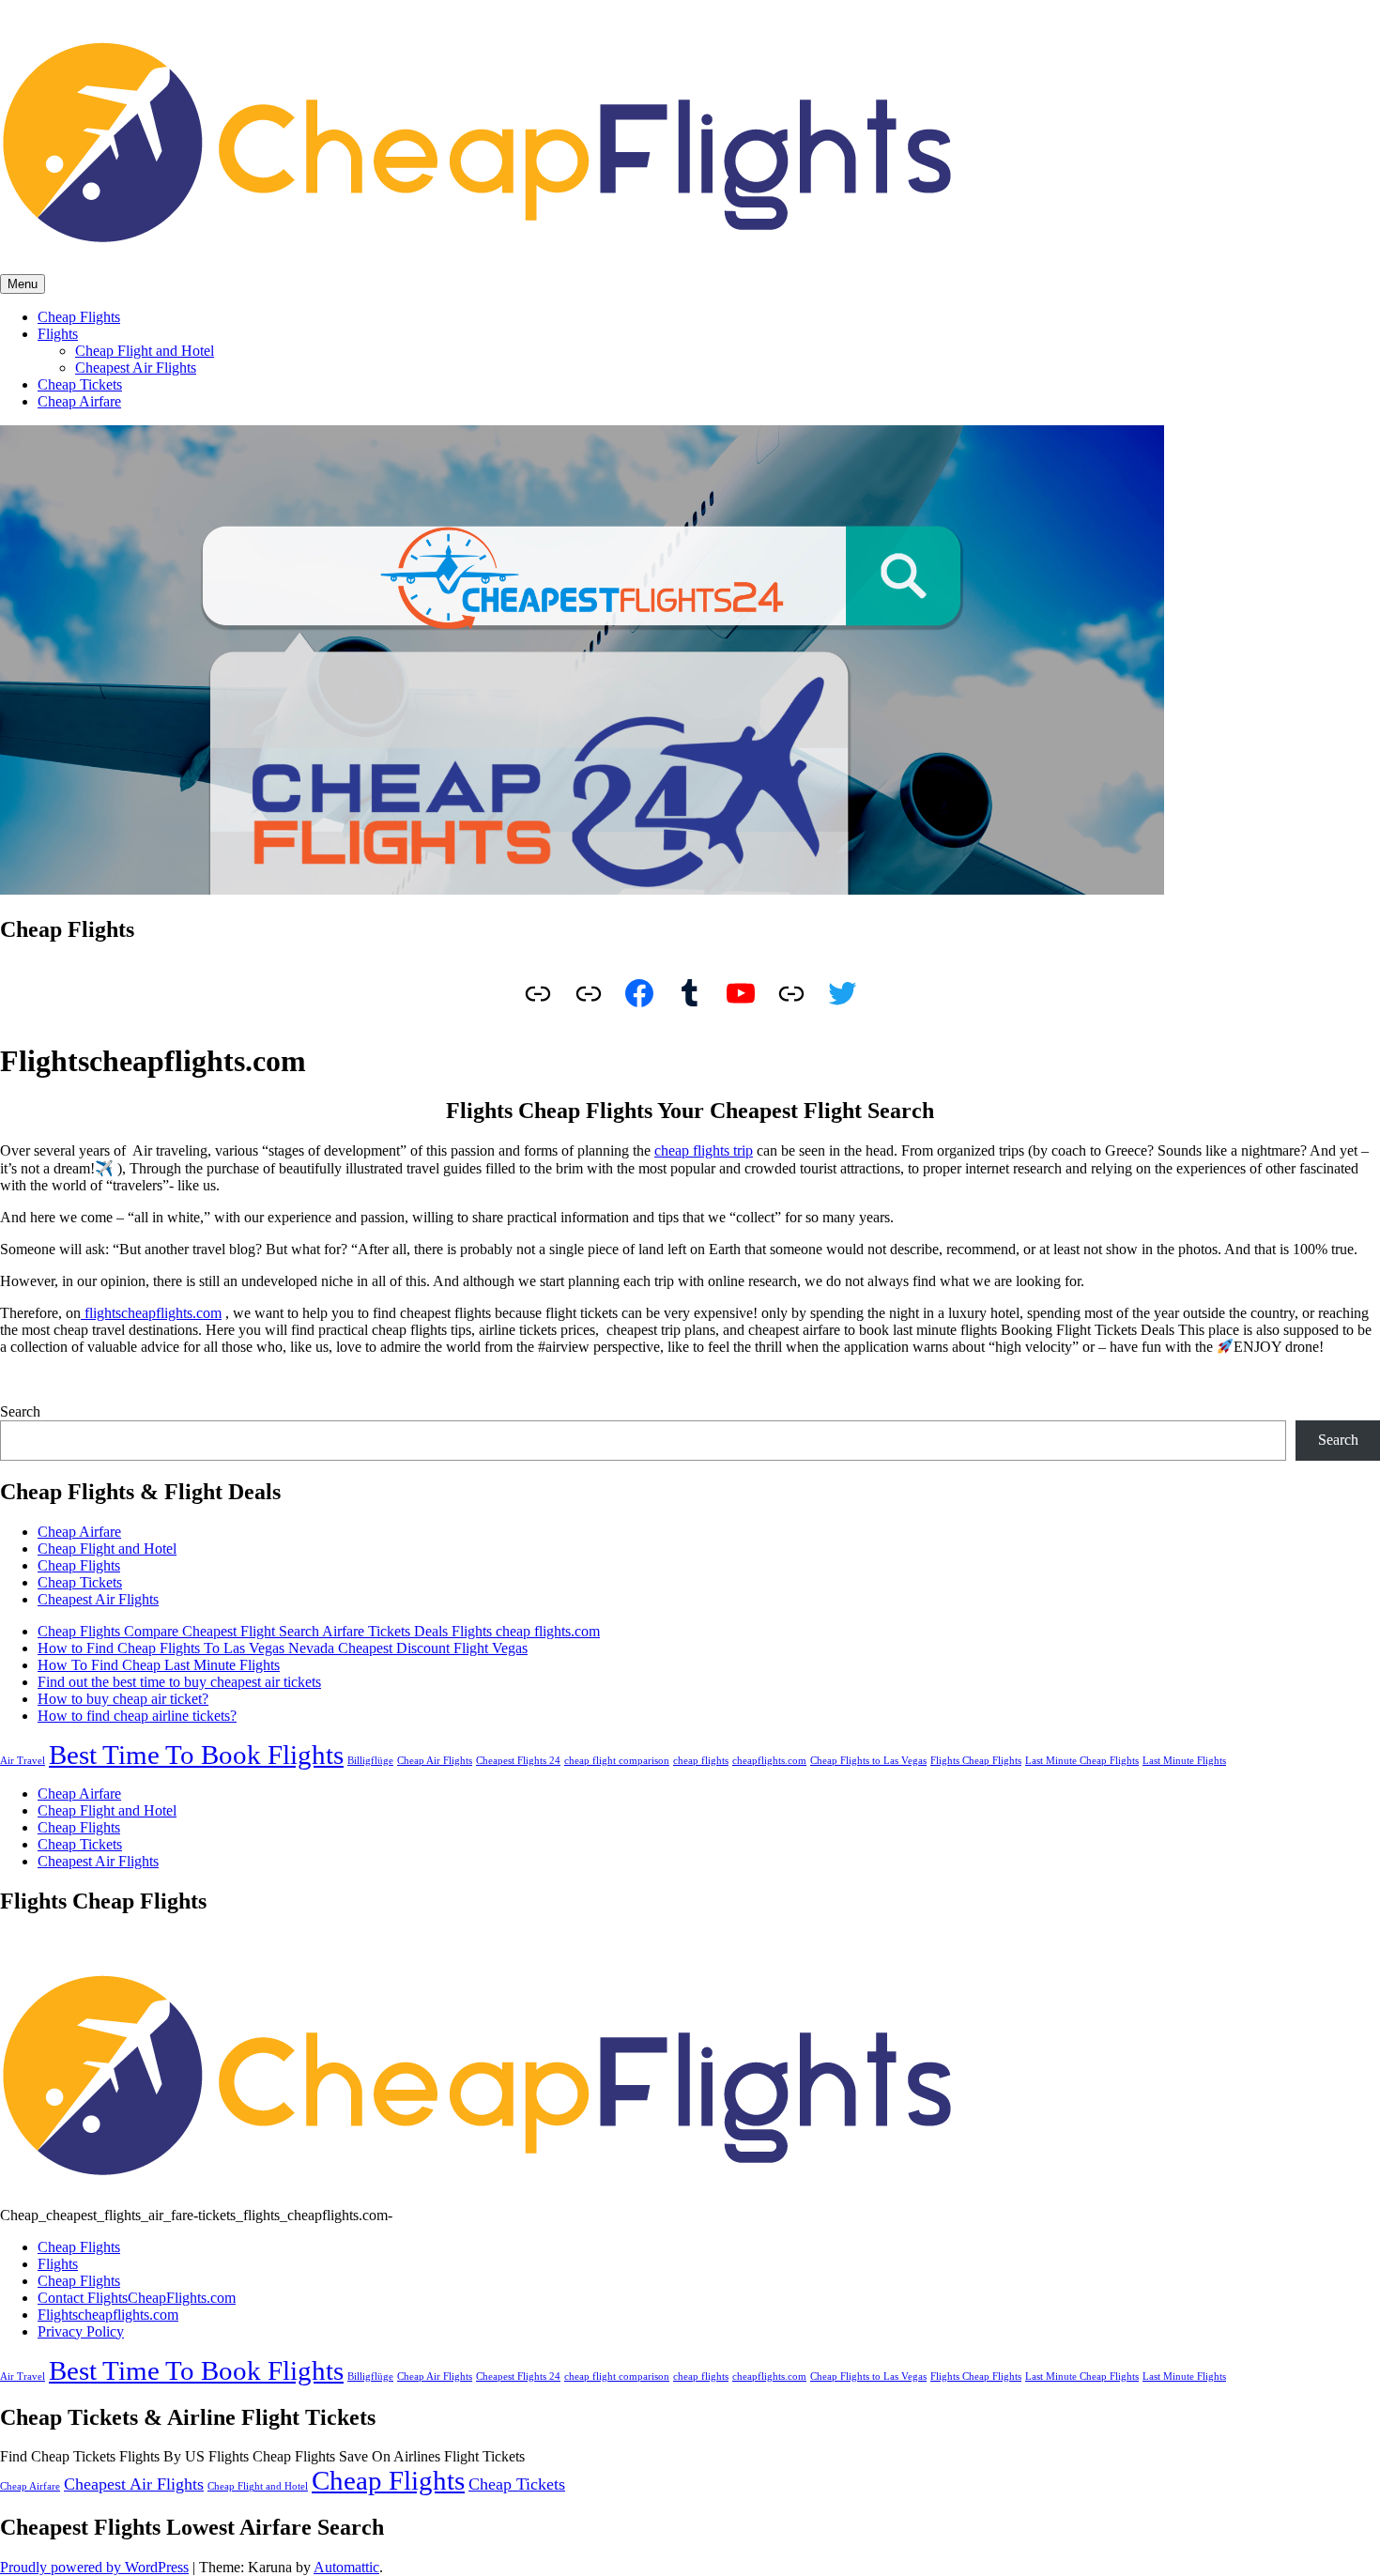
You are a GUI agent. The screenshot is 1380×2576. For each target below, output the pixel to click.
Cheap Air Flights (435, 1761)
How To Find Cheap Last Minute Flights (159, 1665)
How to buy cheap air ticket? (123, 1699)
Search (20, 1411)
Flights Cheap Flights (976, 1761)
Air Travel (23, 1761)
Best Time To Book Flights (196, 1755)
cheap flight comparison (617, 1761)
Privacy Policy (81, 2331)
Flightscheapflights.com (108, 2315)
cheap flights (701, 1761)
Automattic (346, 2567)
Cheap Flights (79, 317)
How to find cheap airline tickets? (137, 1716)
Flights (58, 334)
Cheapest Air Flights (136, 368)
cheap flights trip (704, 1150)
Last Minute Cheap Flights (1082, 1761)
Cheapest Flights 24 (518, 1761)
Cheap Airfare (79, 401)
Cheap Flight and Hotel (145, 351)
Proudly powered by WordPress (94, 2567)
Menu (23, 284)
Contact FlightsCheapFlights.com (137, 2298)
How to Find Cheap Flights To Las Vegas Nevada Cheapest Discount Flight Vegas (283, 1648)
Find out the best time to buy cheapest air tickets (179, 1682)
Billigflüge (370, 1761)
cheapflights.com (769, 1761)
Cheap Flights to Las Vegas (868, 1761)
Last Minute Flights (1184, 1761)
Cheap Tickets (80, 384)
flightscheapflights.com (151, 1313)
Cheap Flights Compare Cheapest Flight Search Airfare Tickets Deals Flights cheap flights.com (319, 1631)
